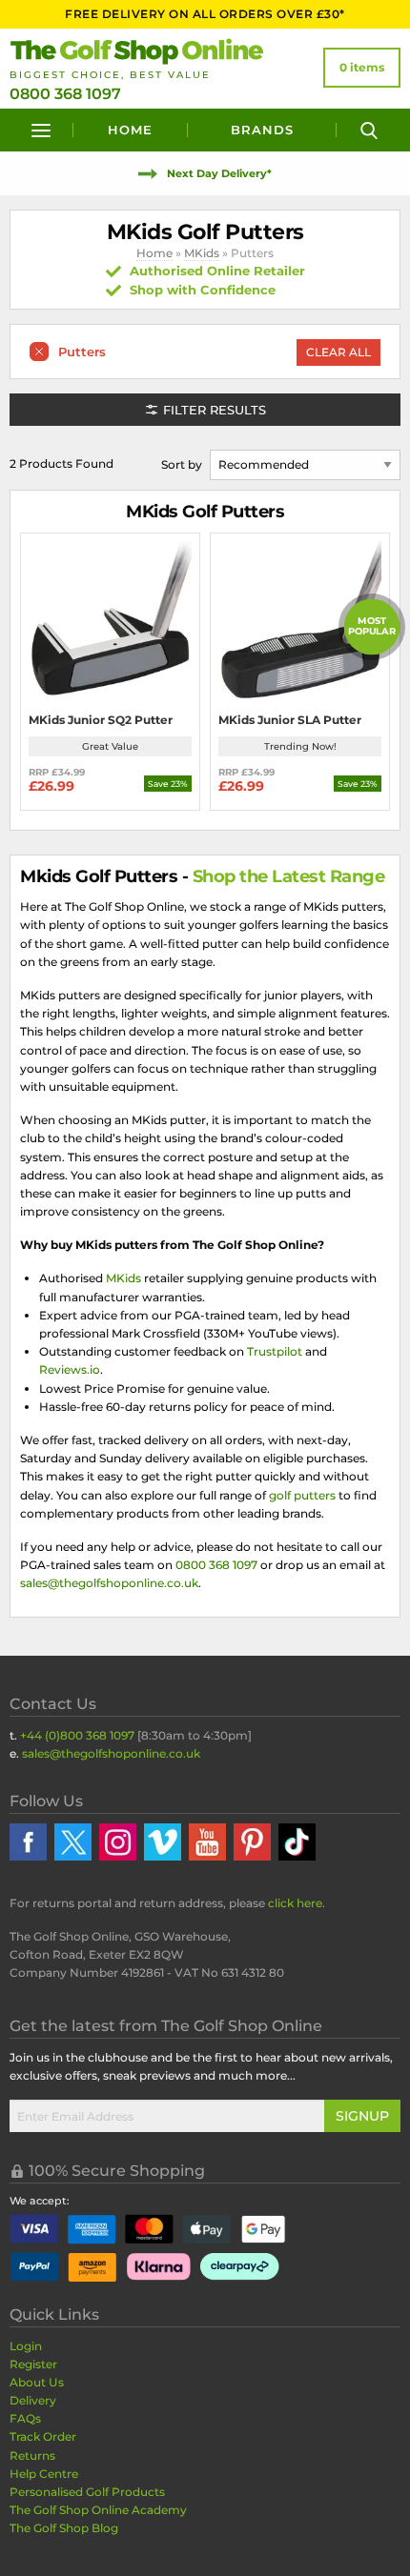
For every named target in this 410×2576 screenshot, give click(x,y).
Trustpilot (275, 1351)
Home (130, 130)
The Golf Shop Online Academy (98, 2510)
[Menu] (41, 130)
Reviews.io (70, 1369)
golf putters (302, 1495)
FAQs (25, 2418)
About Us (37, 2382)
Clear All (338, 352)
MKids (202, 253)
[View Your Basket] (362, 68)
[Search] (369, 130)
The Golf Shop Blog (64, 2528)
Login (26, 2346)
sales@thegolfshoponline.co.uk (109, 1583)
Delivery (33, 2400)
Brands (262, 130)
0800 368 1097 (65, 94)
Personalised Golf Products (87, 2492)
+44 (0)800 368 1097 (77, 1735)
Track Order (43, 2436)
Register (33, 2364)
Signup (362, 2116)
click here (295, 1903)
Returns (32, 2455)
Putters (82, 352)
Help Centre (44, 2474)
